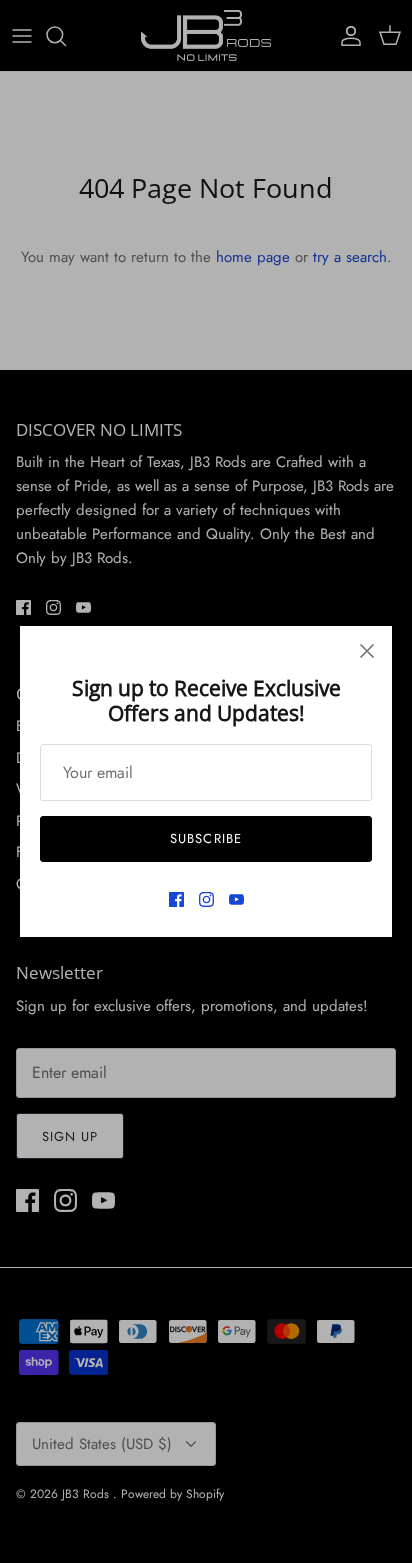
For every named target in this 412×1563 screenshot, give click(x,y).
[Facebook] (176, 899)
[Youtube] (236, 899)
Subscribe (205, 838)
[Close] (367, 651)
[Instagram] (206, 899)
